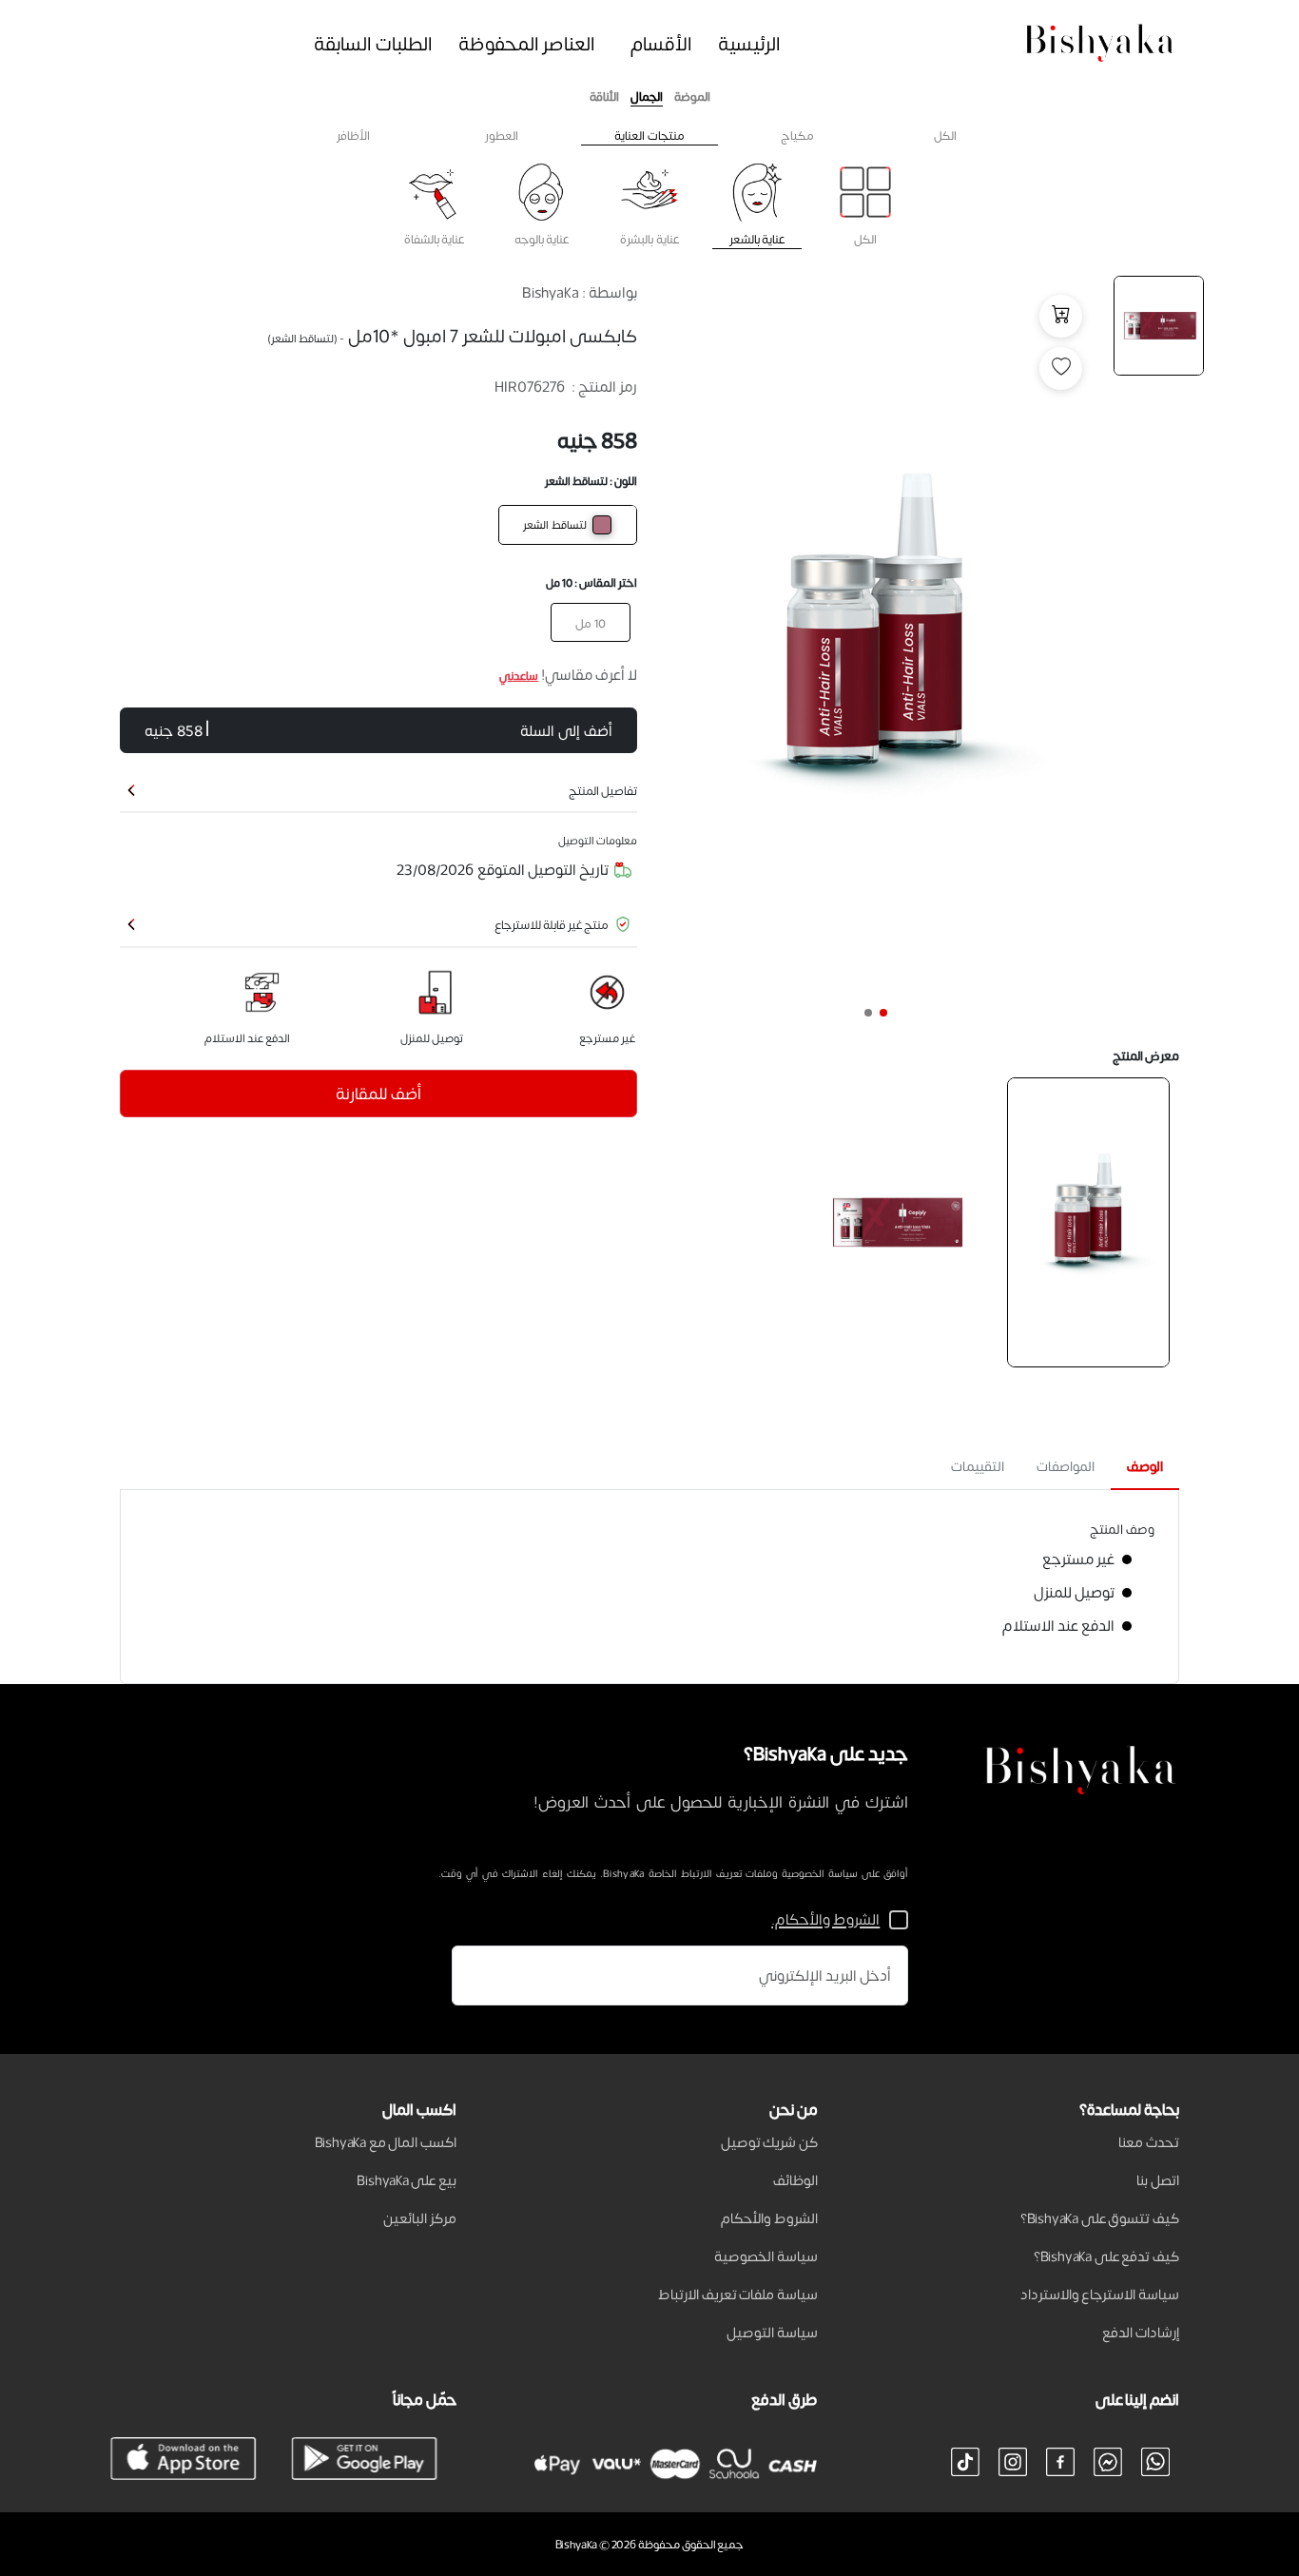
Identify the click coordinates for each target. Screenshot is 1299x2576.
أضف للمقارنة (378, 1093)
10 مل (590, 622)
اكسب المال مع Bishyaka (386, 2141)
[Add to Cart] (1061, 316)
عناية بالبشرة (649, 238)
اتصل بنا (1158, 2179)
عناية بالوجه (542, 238)
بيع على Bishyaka (407, 2179)
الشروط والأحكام (769, 2218)
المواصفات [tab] (1066, 1466)
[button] (883, 1013)
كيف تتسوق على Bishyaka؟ (1100, 2218)
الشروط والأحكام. (825, 1919)
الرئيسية (749, 43)
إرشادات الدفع (1141, 2332)
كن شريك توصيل (770, 2141)
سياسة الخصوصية (766, 2256)
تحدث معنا (1149, 2141)
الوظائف (795, 2179)
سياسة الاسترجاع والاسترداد (1100, 2294)
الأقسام (661, 43)
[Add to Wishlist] (1061, 368)
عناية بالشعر (757, 238)
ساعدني (519, 675)
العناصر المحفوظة (527, 43)
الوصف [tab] (1145, 1466)
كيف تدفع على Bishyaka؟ (1107, 2256)
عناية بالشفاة (434, 238)
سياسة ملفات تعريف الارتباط (738, 2294)
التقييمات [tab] (978, 1466)
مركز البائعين (420, 2218)
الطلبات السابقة (373, 43)
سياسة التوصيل (772, 2332)
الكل (865, 238)
